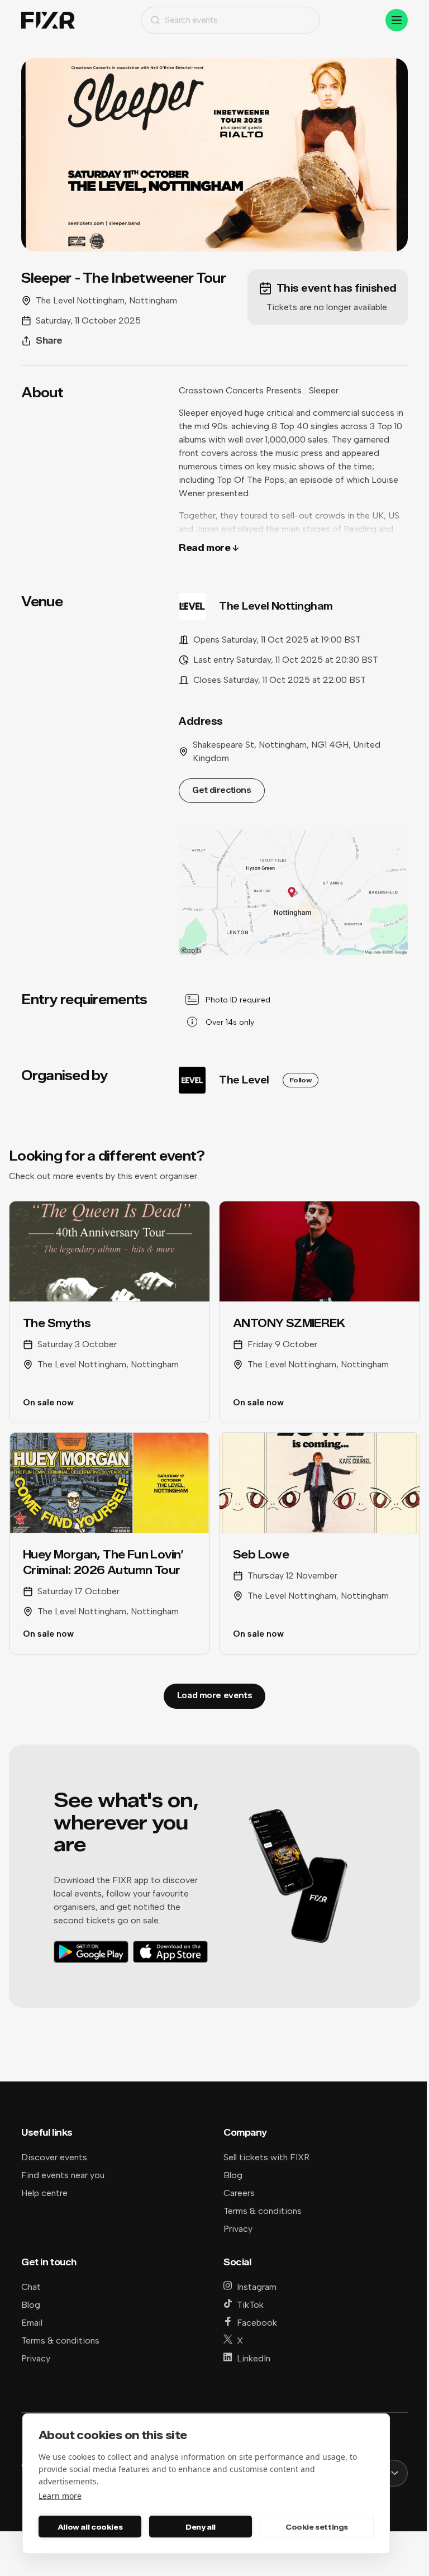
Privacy (238, 2229)
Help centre (44, 2193)
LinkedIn (254, 2358)
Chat (31, 2287)
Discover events (54, 2157)
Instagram (257, 2287)
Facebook (257, 2323)
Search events (191, 20)
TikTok (250, 2305)
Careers (239, 2193)
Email (32, 2323)
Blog (233, 2175)
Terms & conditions (263, 2211)
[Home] (48, 20)
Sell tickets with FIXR (266, 2157)
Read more (204, 548)
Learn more (60, 2496)
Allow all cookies (90, 2527)
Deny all (201, 2527)
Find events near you (63, 2175)
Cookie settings (317, 2527)
